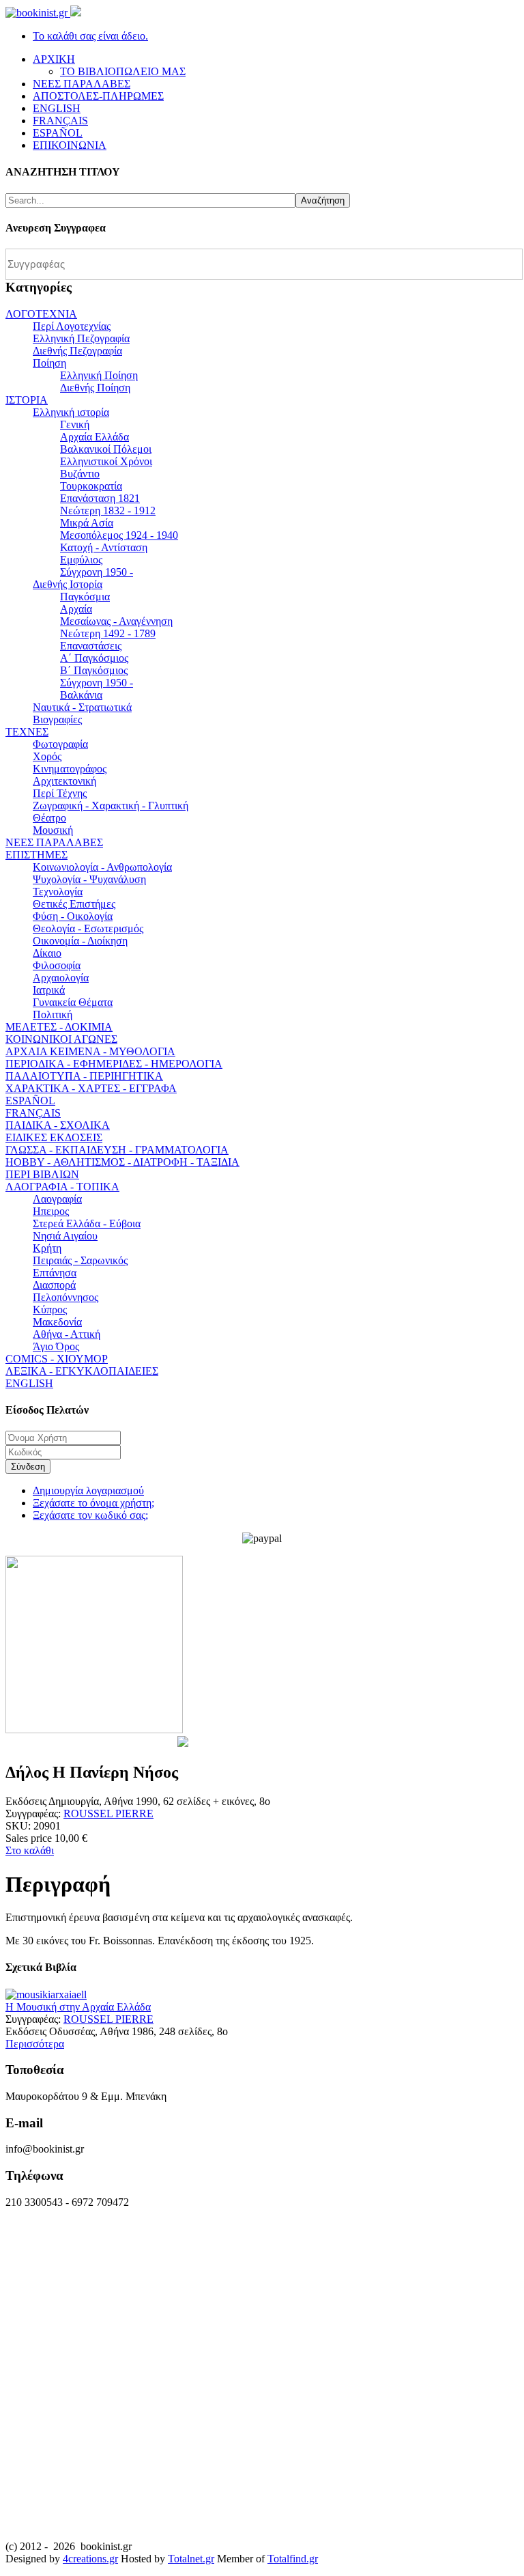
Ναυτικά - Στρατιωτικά (82, 707)
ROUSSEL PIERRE (108, 1814)
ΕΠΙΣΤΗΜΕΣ (37, 855)
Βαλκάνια (81, 695)
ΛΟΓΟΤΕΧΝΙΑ (41, 314)
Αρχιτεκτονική (64, 781)
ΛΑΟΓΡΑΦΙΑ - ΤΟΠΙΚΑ (62, 1187)
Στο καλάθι (30, 1850)
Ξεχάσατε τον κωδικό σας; (90, 1515)
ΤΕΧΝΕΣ (27, 732)
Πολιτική (53, 1014)
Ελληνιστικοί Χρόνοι (106, 461)
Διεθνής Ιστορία (68, 584)
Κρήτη (47, 1248)
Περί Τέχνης (60, 793)
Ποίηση (49, 363)
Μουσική (53, 830)
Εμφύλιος (81, 560)
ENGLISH (29, 1383)
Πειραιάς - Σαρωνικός (80, 1260)
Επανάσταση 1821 (100, 498)
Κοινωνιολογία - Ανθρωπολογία (102, 867)
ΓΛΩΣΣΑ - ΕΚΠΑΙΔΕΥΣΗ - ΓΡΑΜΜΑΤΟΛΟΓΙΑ (117, 1150)
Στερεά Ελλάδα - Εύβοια (87, 1223)
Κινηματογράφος (70, 769)
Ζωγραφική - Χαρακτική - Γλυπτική (111, 806)
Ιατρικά (49, 990)
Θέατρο (49, 818)
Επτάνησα (55, 1273)
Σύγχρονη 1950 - (97, 572)
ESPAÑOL (30, 1101)
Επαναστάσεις (91, 646)
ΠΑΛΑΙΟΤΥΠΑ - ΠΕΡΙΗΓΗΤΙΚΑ (84, 1076)
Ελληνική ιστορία (71, 412)
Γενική (75, 424)
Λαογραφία (57, 1199)
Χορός (47, 756)
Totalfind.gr (293, 2559)
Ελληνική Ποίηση (99, 375)
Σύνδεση (28, 1467)
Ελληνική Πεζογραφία (81, 338)
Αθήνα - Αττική (67, 1334)
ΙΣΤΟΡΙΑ (27, 400)
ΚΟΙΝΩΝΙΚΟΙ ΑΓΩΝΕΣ (61, 1039)
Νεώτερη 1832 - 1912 (108, 510)
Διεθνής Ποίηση (95, 388)
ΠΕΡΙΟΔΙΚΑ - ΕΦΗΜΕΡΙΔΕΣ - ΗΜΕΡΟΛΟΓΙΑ (114, 1064)
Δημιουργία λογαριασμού (88, 1490)
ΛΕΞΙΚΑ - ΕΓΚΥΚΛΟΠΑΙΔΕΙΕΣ (82, 1371)
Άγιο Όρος (56, 1346)
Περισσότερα (35, 2044)
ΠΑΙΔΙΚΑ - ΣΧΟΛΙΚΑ (58, 1125)
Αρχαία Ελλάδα (94, 437)
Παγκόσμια (85, 597)
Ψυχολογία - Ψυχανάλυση (89, 879)
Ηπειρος (51, 1211)
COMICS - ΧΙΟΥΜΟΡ (57, 1359)
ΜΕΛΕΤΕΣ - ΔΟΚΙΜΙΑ (59, 1027)
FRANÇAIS (33, 1113)
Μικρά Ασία (87, 523)
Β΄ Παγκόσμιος (94, 670)
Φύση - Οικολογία (73, 916)
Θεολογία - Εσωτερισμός (88, 928)
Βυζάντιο (80, 474)
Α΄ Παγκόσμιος (94, 658)
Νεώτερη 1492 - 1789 (108, 633)
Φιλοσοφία (57, 965)
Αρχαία (76, 609)
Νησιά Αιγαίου (65, 1236)
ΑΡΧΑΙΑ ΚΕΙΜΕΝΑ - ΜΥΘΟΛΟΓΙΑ (90, 1051)
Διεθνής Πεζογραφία (77, 351)
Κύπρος (50, 1310)
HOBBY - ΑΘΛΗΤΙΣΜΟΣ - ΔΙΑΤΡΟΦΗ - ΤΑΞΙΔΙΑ (122, 1162)
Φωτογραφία (60, 744)
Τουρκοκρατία (91, 486)
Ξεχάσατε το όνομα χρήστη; (93, 1503)
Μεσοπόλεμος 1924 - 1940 (119, 535)
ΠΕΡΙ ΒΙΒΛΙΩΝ (42, 1174)
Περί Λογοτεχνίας (72, 326)
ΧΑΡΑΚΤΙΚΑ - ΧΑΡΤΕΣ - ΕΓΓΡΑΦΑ (91, 1088)
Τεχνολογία (58, 892)
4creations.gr (90, 2559)
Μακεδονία (57, 1322)
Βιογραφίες (57, 719)
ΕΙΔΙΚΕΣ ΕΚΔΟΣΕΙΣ (54, 1137)
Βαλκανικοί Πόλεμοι (106, 449)
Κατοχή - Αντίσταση (104, 547)
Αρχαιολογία (61, 978)
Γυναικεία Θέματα (73, 1002)
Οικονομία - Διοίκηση (80, 941)
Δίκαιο (47, 953)
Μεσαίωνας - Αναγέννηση (116, 621)
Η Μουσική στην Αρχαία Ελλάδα (78, 2007)
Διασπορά (54, 1285)
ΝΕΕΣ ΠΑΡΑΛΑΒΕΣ (54, 842)
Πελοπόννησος (65, 1297)
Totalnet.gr (191, 2559)
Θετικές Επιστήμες (74, 904)
